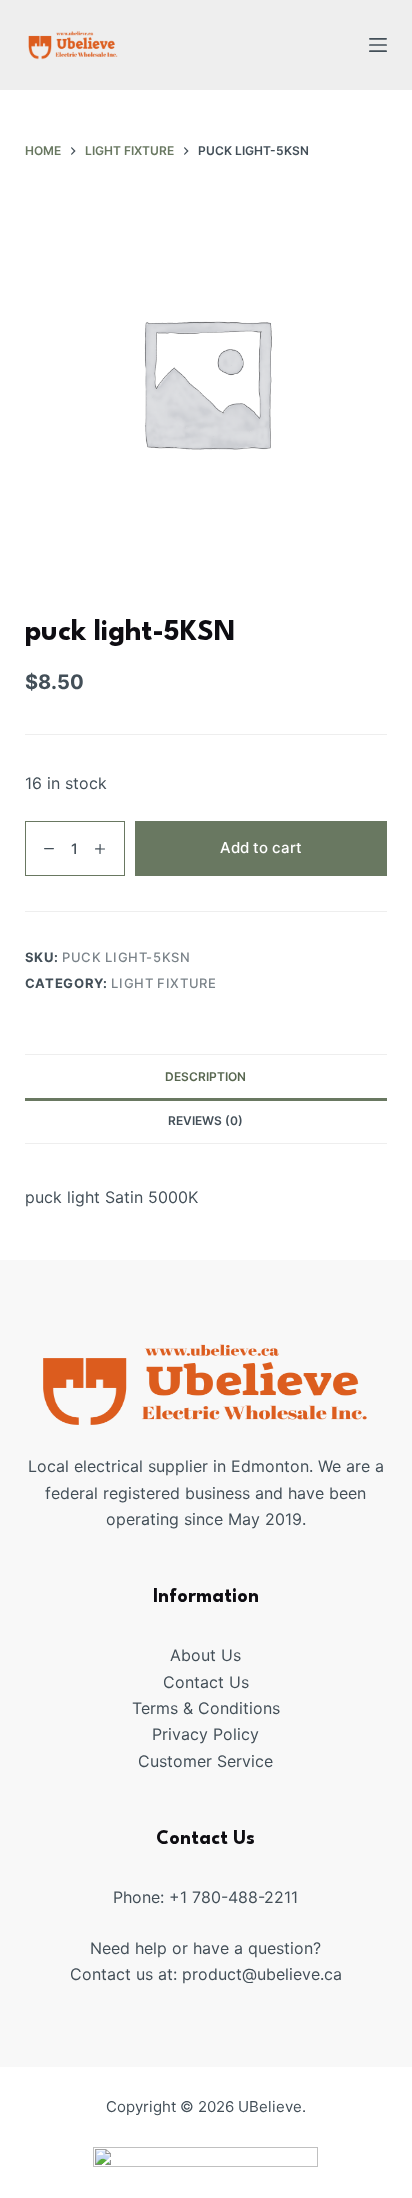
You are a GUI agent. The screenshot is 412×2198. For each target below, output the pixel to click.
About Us (205, 1655)
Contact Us (206, 1682)
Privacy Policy (205, 1734)
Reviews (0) (205, 1120)
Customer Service (205, 1761)
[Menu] (378, 45)
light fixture (163, 983)
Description (205, 1076)
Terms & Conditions (206, 1708)
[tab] (206, 1076)
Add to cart (261, 847)
